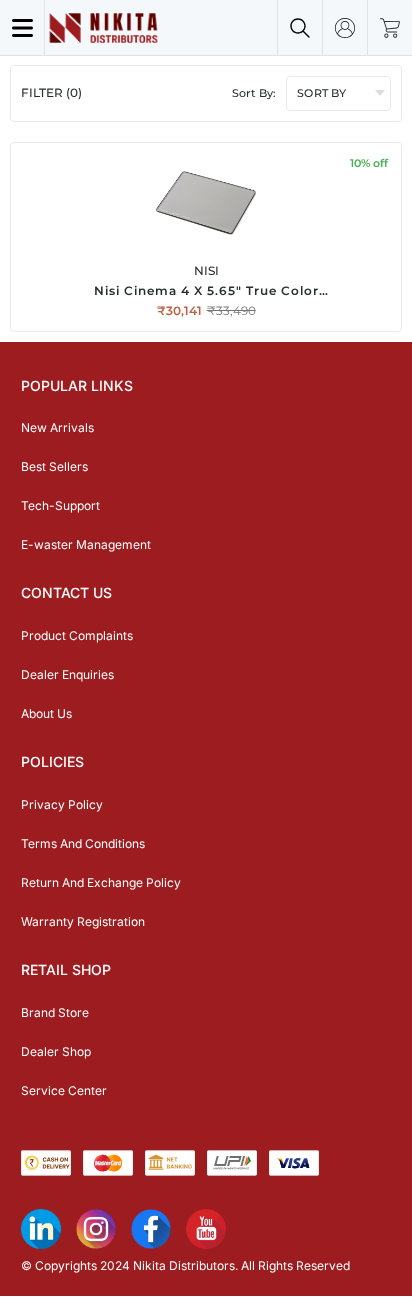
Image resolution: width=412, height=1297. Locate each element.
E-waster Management (86, 544)
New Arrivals (57, 427)
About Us (46, 713)
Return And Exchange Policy (101, 882)
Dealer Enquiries (67, 674)
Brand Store (55, 1012)
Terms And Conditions (83, 843)
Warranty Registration (83, 921)
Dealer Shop (56, 1051)
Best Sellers (54, 466)
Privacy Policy (62, 804)
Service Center (64, 1090)
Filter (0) (51, 92)
